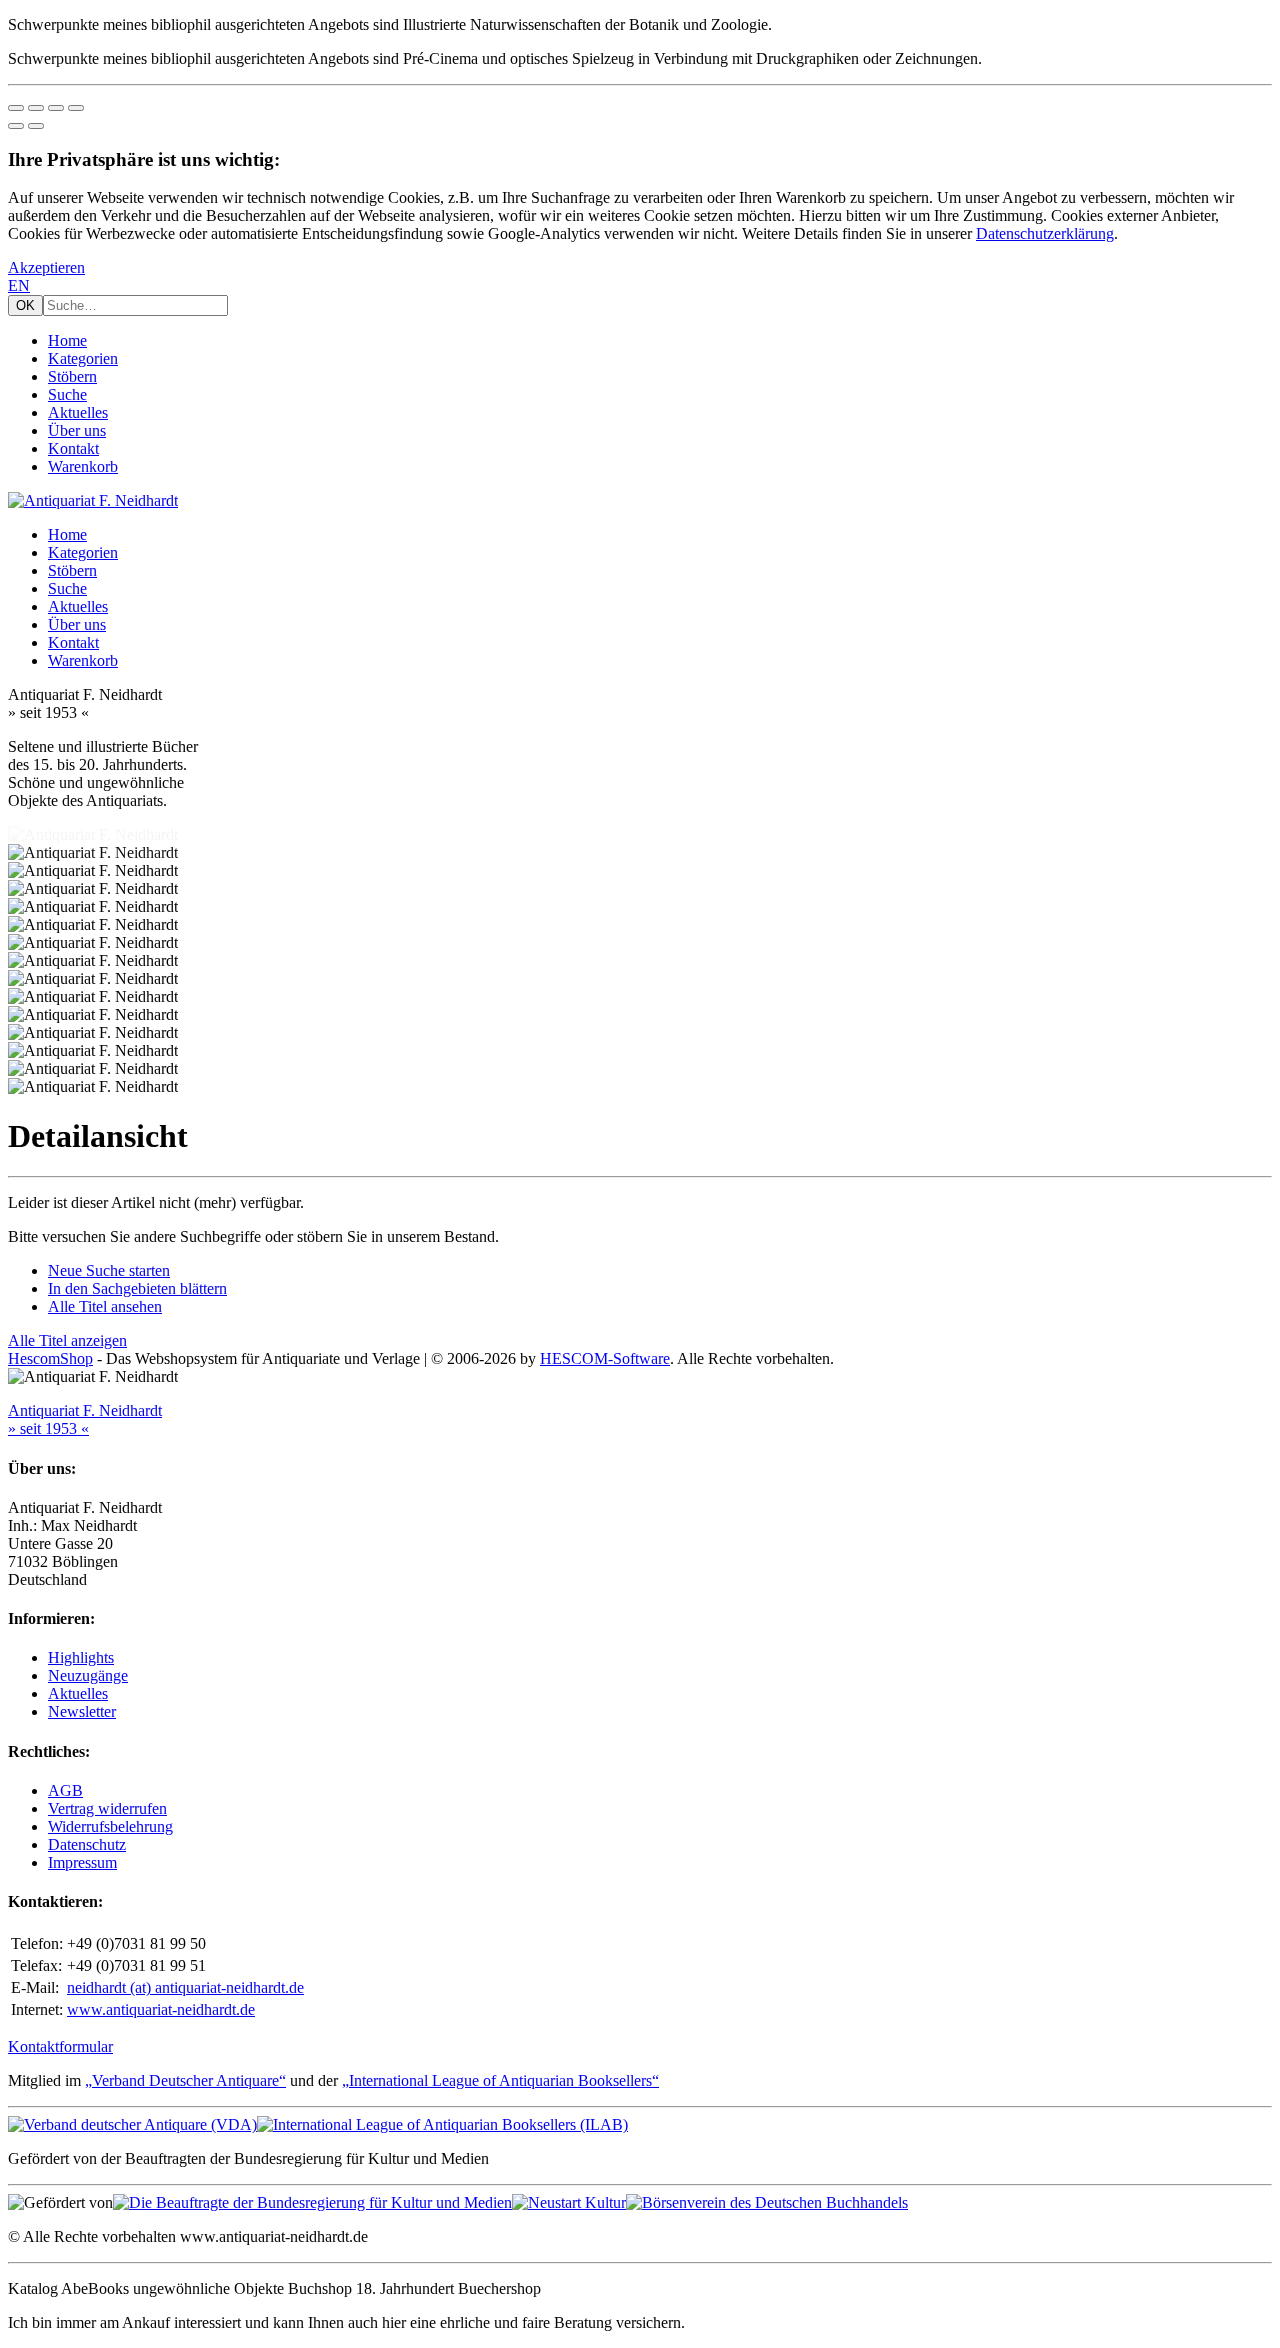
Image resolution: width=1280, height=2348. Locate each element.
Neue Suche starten (109, 1270)
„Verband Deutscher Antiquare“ (185, 2080)
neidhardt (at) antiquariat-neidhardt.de (185, 1987)
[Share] (36, 108)
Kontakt (73, 448)
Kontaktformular (60, 2046)
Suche (67, 394)
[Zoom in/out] (76, 108)
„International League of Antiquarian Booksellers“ (500, 2080)
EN (19, 285)
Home (67, 340)
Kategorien (83, 358)
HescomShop (50, 1358)
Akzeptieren (46, 267)
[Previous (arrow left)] (16, 126)
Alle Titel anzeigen (67, 1340)
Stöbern (72, 376)
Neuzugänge (88, 1675)
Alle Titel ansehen (105, 1306)
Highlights (81, 1657)
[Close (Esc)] (16, 108)
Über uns (77, 430)
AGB (65, 1790)
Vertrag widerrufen (107, 1808)
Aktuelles (78, 412)
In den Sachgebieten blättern (137, 1288)
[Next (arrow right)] (36, 126)
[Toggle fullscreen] (56, 108)
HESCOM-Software (605, 1358)
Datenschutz (87, 1844)
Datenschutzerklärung (1045, 233)
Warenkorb (83, 466)
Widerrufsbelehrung (110, 1826)
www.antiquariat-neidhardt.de (161, 2009)
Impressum (82, 1862)
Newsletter (82, 1711)
